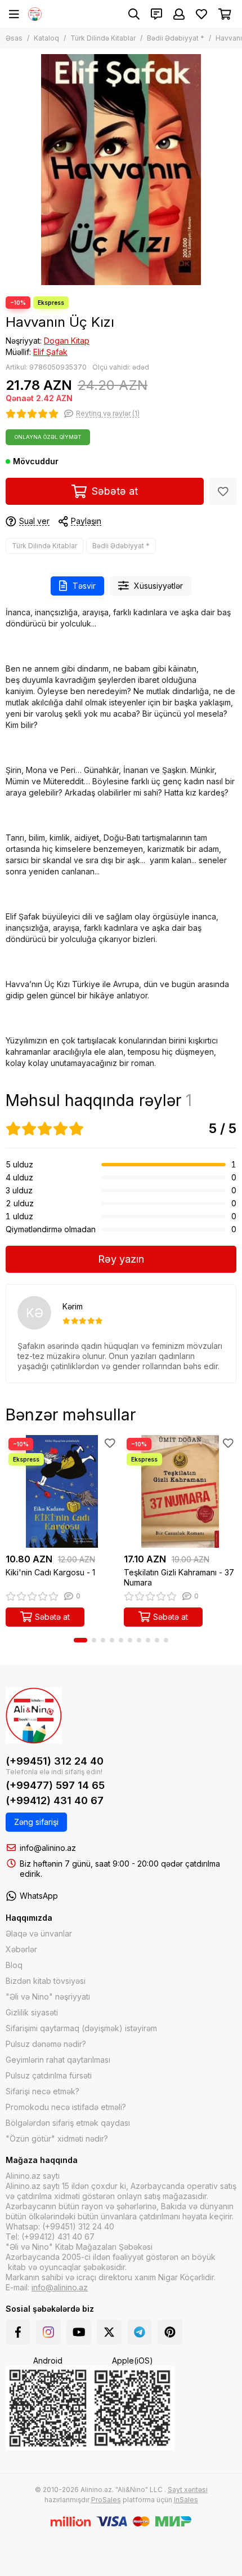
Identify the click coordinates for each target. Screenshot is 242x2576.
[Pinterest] (170, 2332)
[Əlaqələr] (156, 14)
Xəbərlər (21, 1949)
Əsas (14, 38)
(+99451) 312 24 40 (55, 1761)
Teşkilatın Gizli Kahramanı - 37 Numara (179, 1577)
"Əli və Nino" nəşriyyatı (48, 1997)
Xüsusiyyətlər (158, 586)
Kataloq (46, 38)
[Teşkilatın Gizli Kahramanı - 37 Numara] (180, 1491)
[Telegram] (140, 2332)
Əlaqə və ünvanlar (39, 1933)
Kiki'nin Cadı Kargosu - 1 (50, 1572)
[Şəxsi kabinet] (179, 14)
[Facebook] (18, 2332)
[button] (80, 1640)
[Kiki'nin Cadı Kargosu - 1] (62, 1491)
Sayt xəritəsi (188, 2490)
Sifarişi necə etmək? (42, 2091)
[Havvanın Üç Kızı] (121, 170)
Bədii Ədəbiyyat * (176, 38)
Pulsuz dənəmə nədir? (46, 2044)
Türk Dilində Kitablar (103, 38)
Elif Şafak (50, 352)
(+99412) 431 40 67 (55, 1800)
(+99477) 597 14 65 (55, 1785)
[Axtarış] (134, 14)
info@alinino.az (48, 1848)
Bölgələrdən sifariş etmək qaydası (68, 2123)
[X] (109, 2332)
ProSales (106, 2500)
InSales (186, 2500)
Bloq (14, 1965)
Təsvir (84, 586)
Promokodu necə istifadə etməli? (66, 2107)
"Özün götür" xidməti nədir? (57, 2138)
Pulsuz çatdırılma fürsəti (49, 2075)
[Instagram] (48, 2332)
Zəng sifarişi (36, 1822)
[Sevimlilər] (223, 491)
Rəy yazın (121, 1259)
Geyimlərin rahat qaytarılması (58, 2060)
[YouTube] (79, 2332)
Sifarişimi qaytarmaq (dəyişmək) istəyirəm (81, 2028)
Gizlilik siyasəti (32, 2012)
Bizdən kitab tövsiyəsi (46, 1981)
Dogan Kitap (67, 341)
